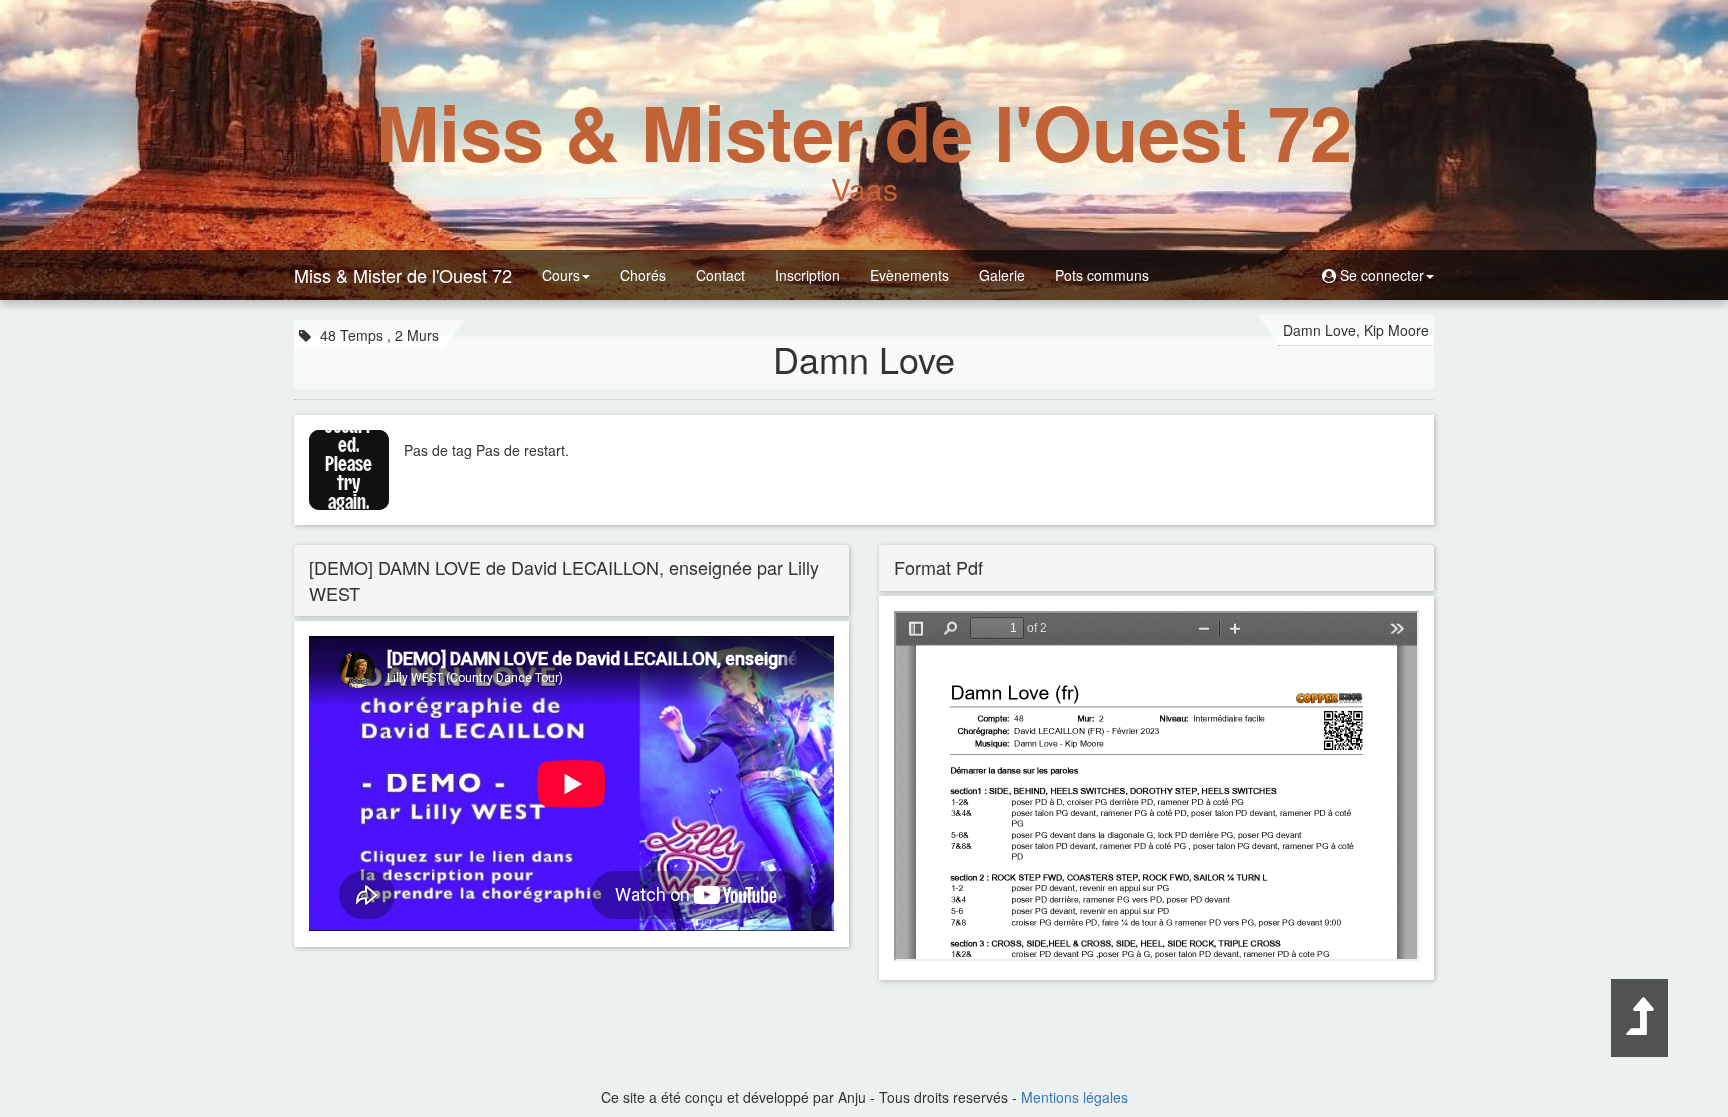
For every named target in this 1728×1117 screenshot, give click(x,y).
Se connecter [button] (1380, 275)
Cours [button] (561, 275)
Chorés (643, 275)
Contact (720, 275)
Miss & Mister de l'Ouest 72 (403, 275)
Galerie (1002, 275)
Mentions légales (1074, 1097)
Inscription (807, 275)
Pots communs (1102, 275)
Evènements (909, 275)
